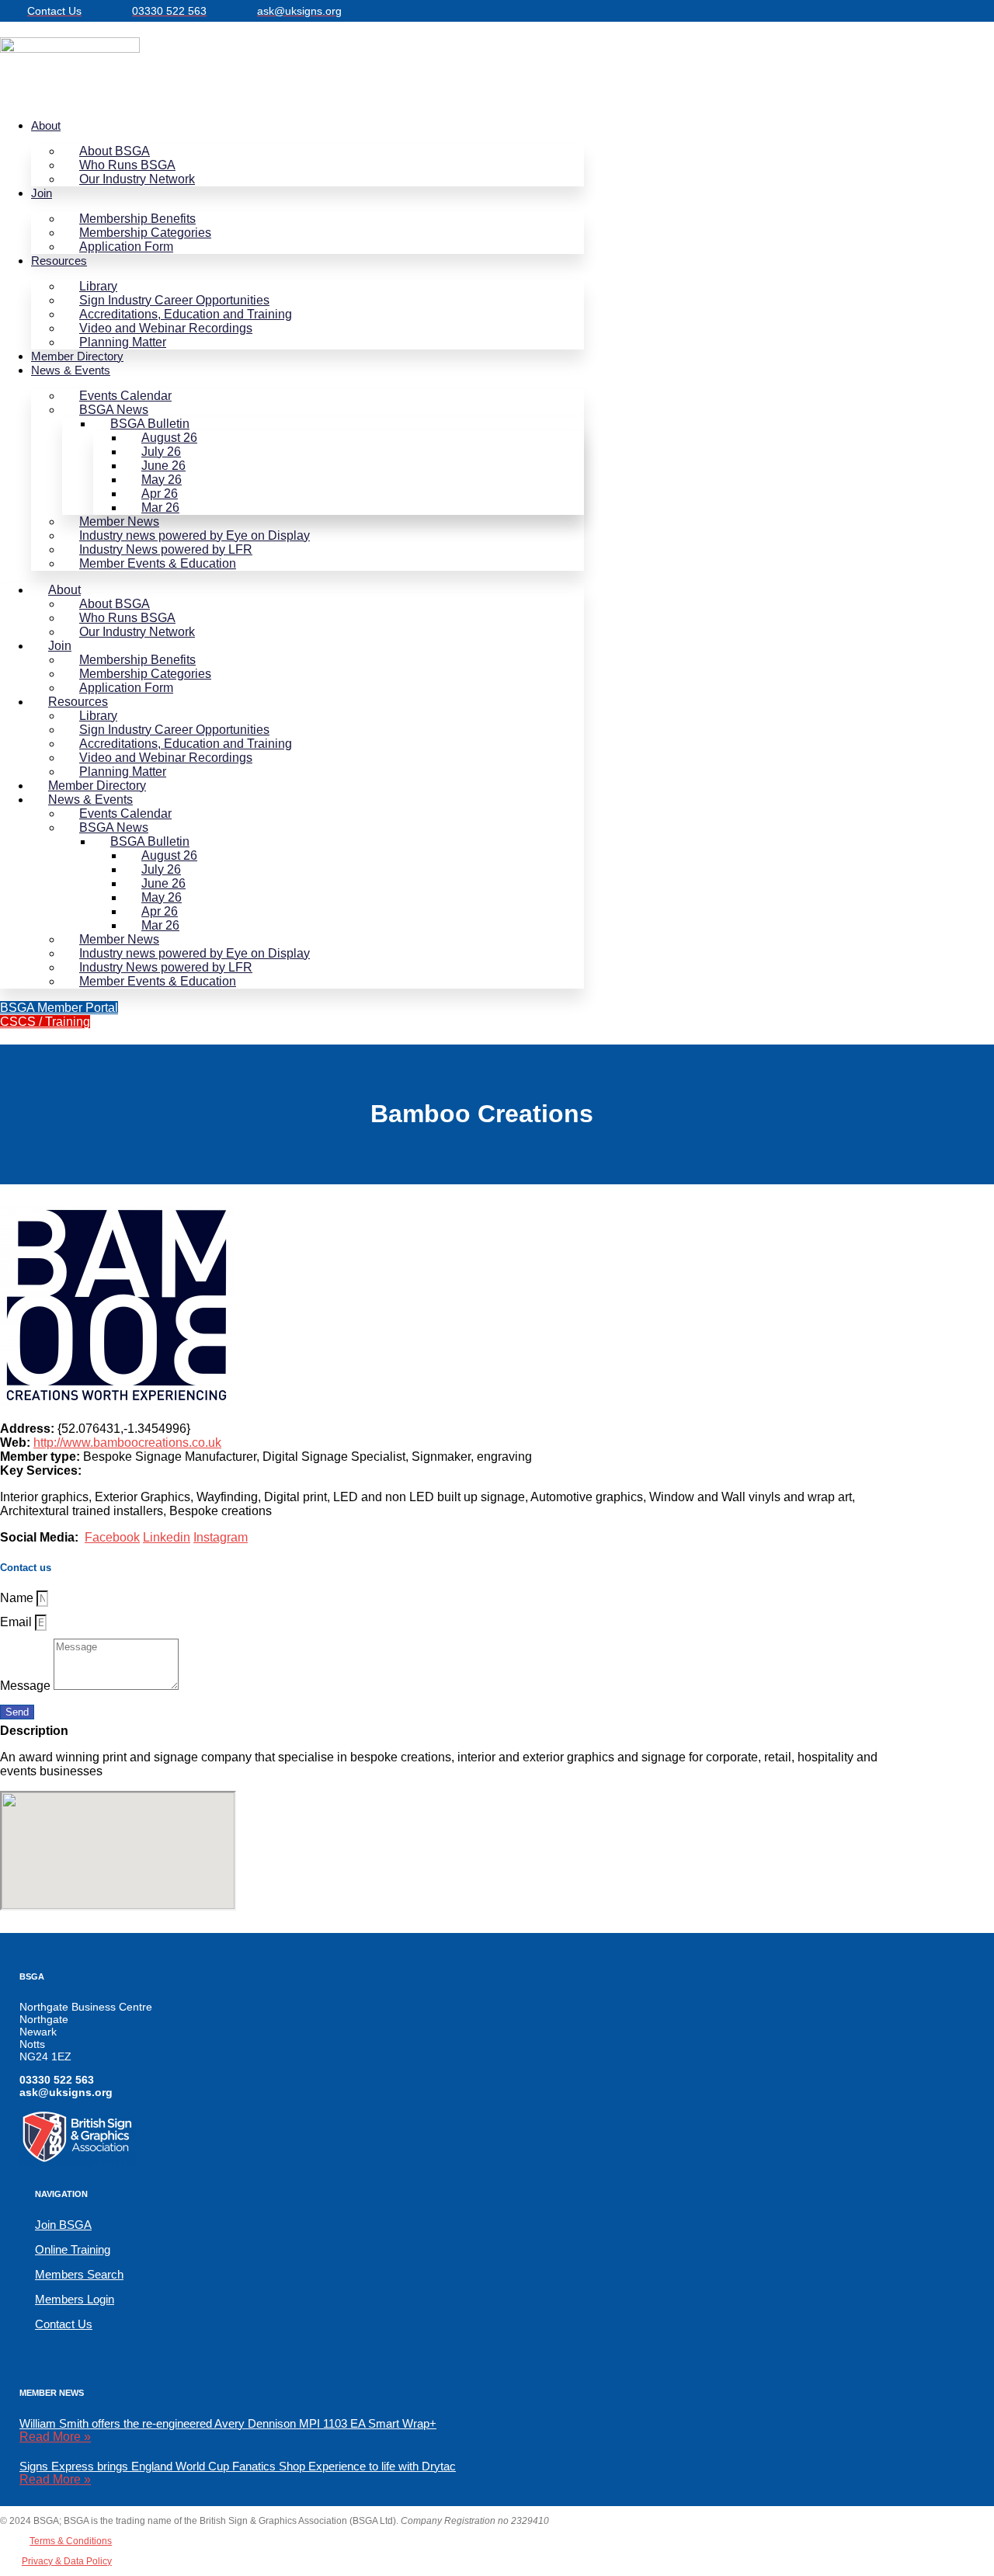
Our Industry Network (137, 179)
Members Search (79, 2274)
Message (27, 1686)
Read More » (55, 2437)
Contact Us (64, 2324)
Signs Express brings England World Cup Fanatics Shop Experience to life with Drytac (238, 2466)
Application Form (126, 247)
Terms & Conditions (71, 2541)
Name (18, 1598)
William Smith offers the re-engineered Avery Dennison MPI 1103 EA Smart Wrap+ (228, 2423)
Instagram (221, 1537)
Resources (59, 261)
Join (42, 193)
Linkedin (167, 1537)
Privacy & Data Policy (67, 2561)
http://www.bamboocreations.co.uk (127, 1443)
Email (17, 1622)
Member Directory (77, 356)
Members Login (75, 2299)
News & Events (71, 370)
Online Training (73, 2249)
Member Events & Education (158, 563)
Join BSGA (63, 2225)
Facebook (112, 1537)
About (46, 125)
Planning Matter (123, 342)
